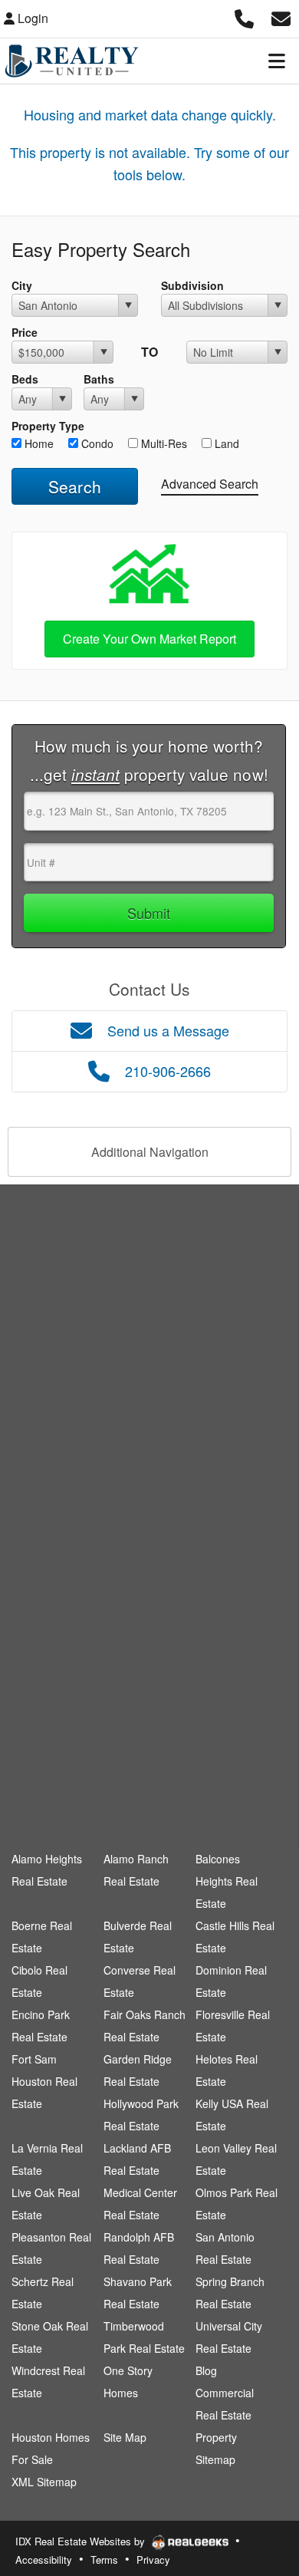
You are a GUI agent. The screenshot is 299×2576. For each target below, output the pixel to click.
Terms (104, 2560)
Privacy (153, 2560)
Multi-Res (163, 443)
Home (38, 443)
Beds (25, 379)
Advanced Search (210, 484)
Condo (96, 443)
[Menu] (277, 61)
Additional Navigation (150, 1152)
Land (225, 443)
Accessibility (44, 2560)
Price (25, 332)
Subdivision (192, 285)
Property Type (48, 426)
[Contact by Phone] (244, 16)
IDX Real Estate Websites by (82, 2541)
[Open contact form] (281, 16)
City (22, 285)
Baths (99, 379)
